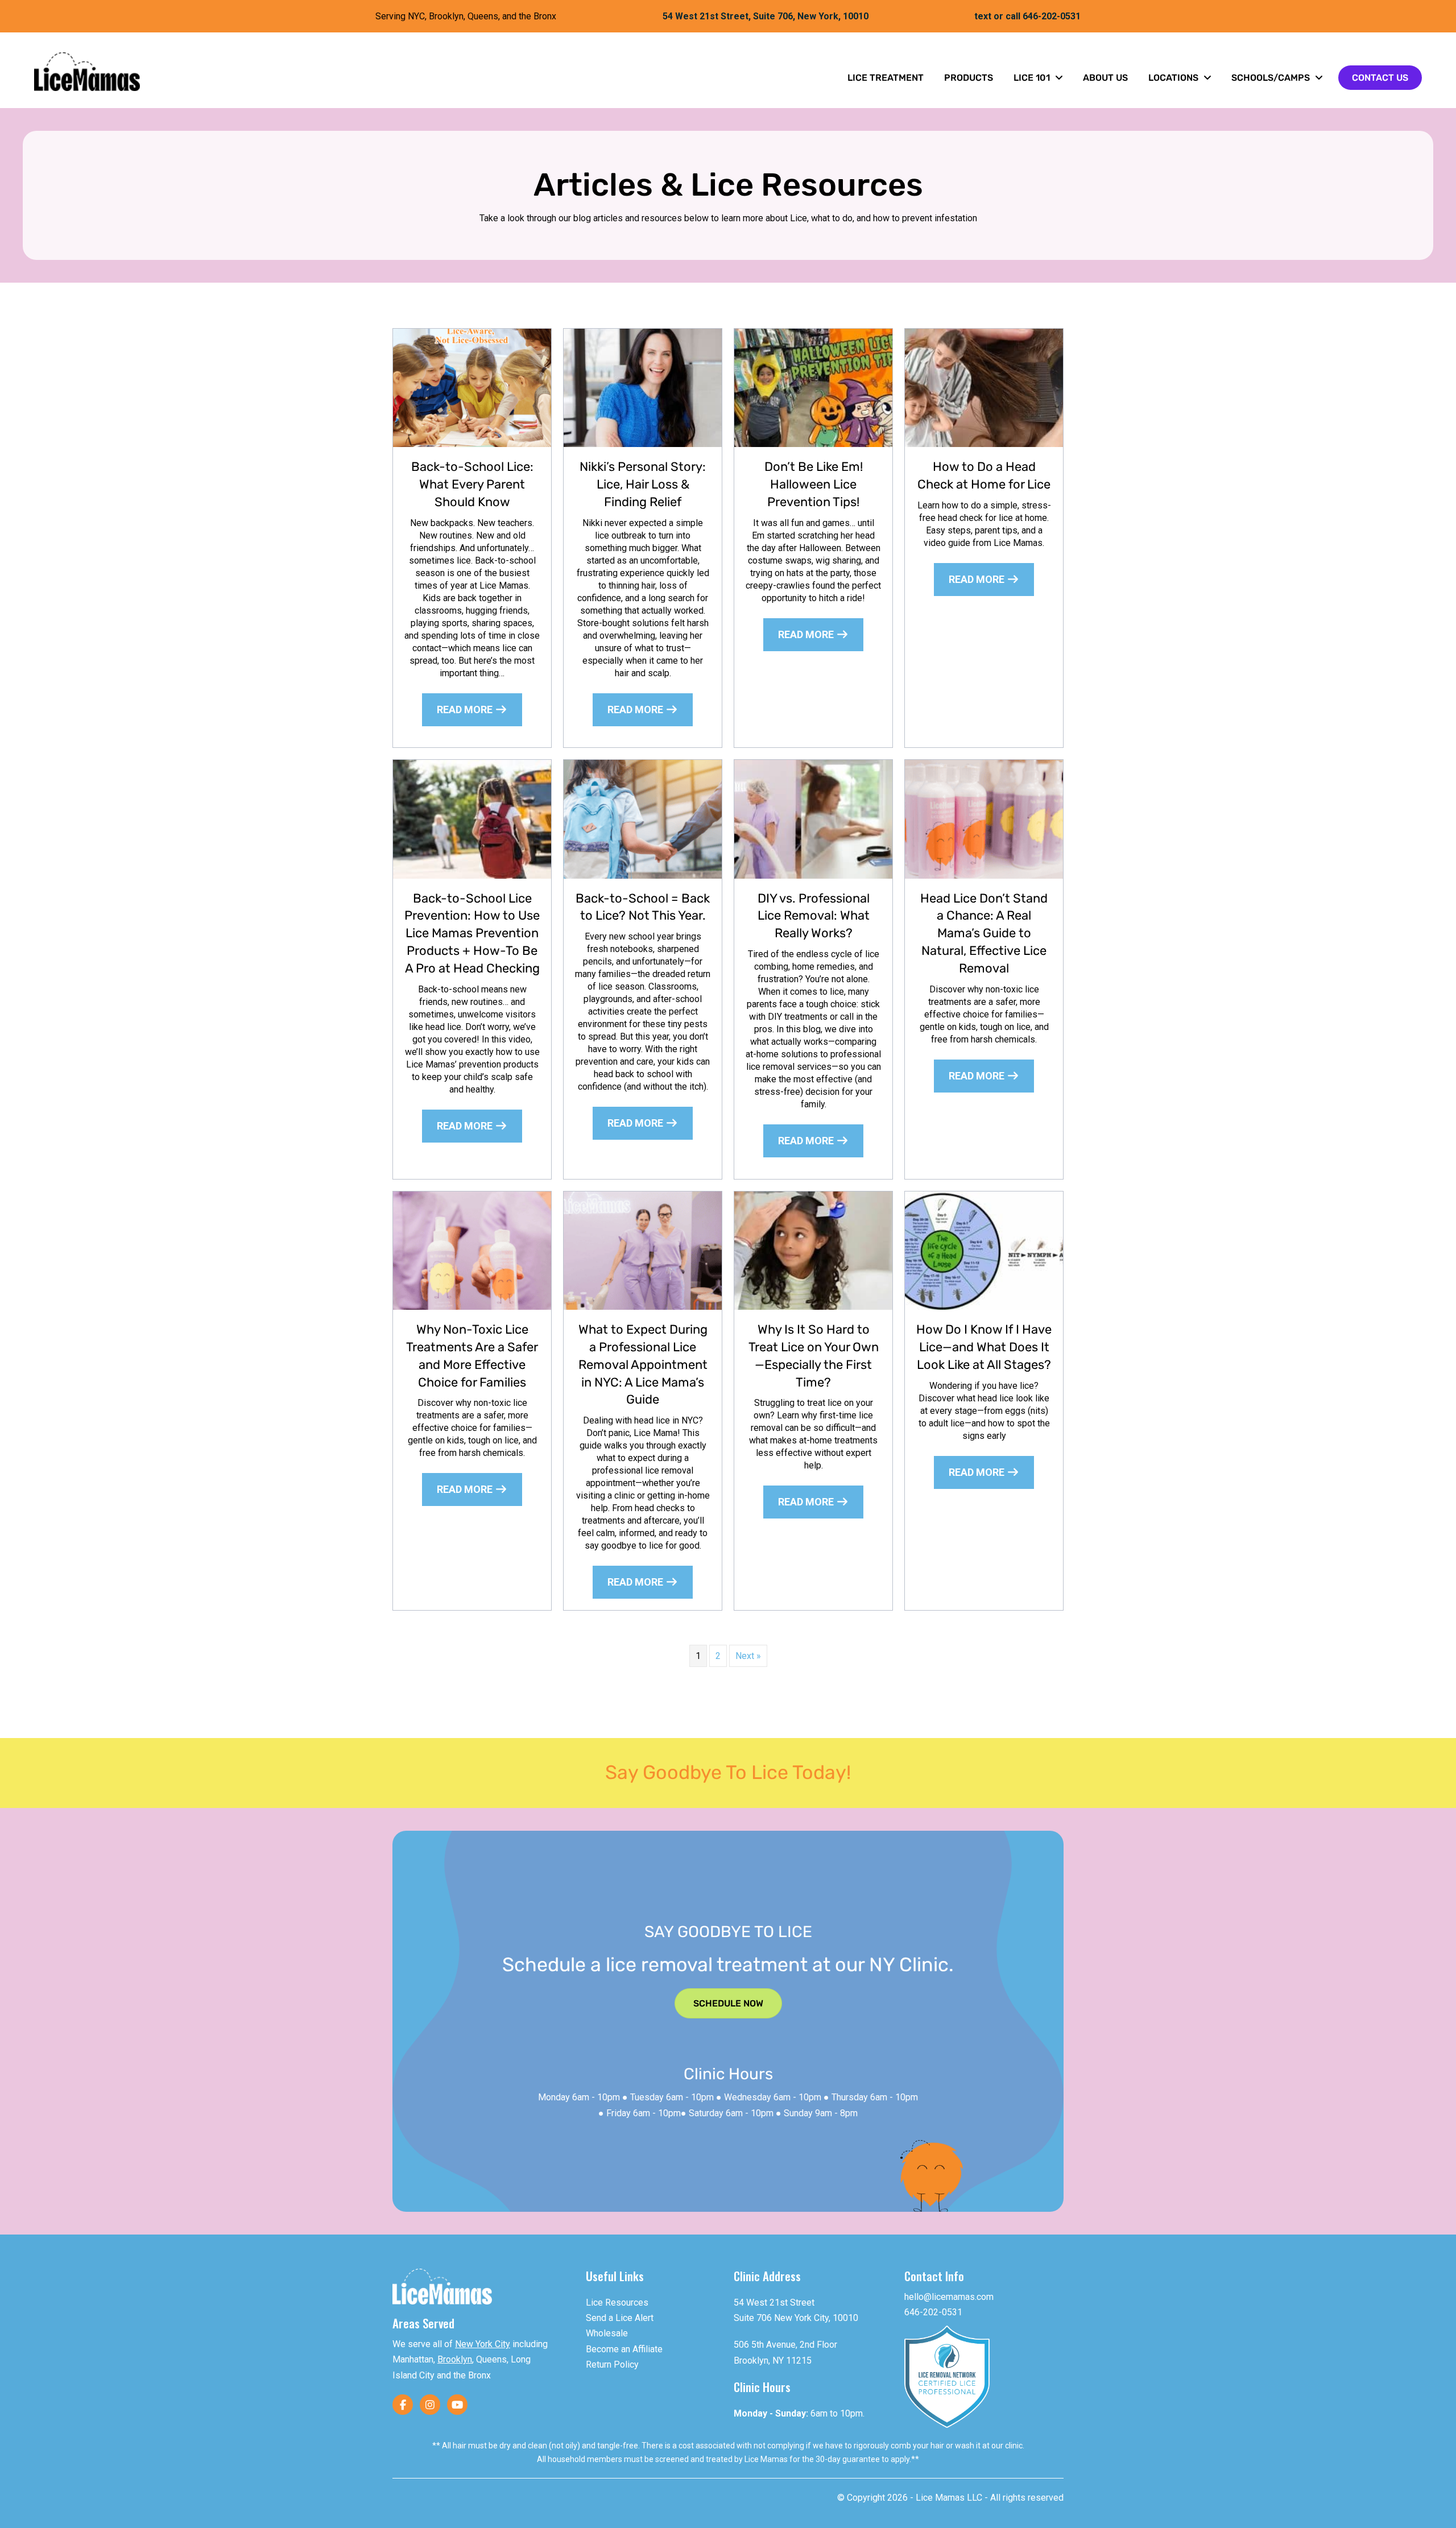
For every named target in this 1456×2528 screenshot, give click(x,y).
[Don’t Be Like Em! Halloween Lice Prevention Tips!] (813, 387)
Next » (748, 1656)
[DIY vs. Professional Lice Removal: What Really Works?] (813, 819)
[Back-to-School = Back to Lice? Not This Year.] (643, 819)
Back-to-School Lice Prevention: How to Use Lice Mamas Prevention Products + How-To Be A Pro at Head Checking (472, 933)
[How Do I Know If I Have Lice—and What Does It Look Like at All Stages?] (984, 1250)
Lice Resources (617, 2302)
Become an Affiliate (624, 2349)
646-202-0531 (933, 2312)
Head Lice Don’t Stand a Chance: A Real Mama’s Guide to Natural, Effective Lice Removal (984, 933)
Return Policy (612, 2364)
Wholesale (607, 2333)
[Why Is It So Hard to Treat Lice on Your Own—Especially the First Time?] (813, 1250)
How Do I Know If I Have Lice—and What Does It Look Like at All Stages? (984, 1347)
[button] (403, 2405)
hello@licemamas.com (949, 2297)
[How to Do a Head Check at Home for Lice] (984, 387)
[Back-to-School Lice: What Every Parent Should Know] (472, 387)
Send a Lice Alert (620, 2318)
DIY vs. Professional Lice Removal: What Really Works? (814, 916)
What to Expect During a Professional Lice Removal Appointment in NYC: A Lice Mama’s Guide (643, 1364)
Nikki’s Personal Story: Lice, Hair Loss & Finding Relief (643, 484)
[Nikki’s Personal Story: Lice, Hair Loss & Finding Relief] (643, 387)
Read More (480, 709)
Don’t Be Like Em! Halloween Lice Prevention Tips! (814, 484)
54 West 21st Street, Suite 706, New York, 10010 (766, 16)
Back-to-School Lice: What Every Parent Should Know (472, 484)
